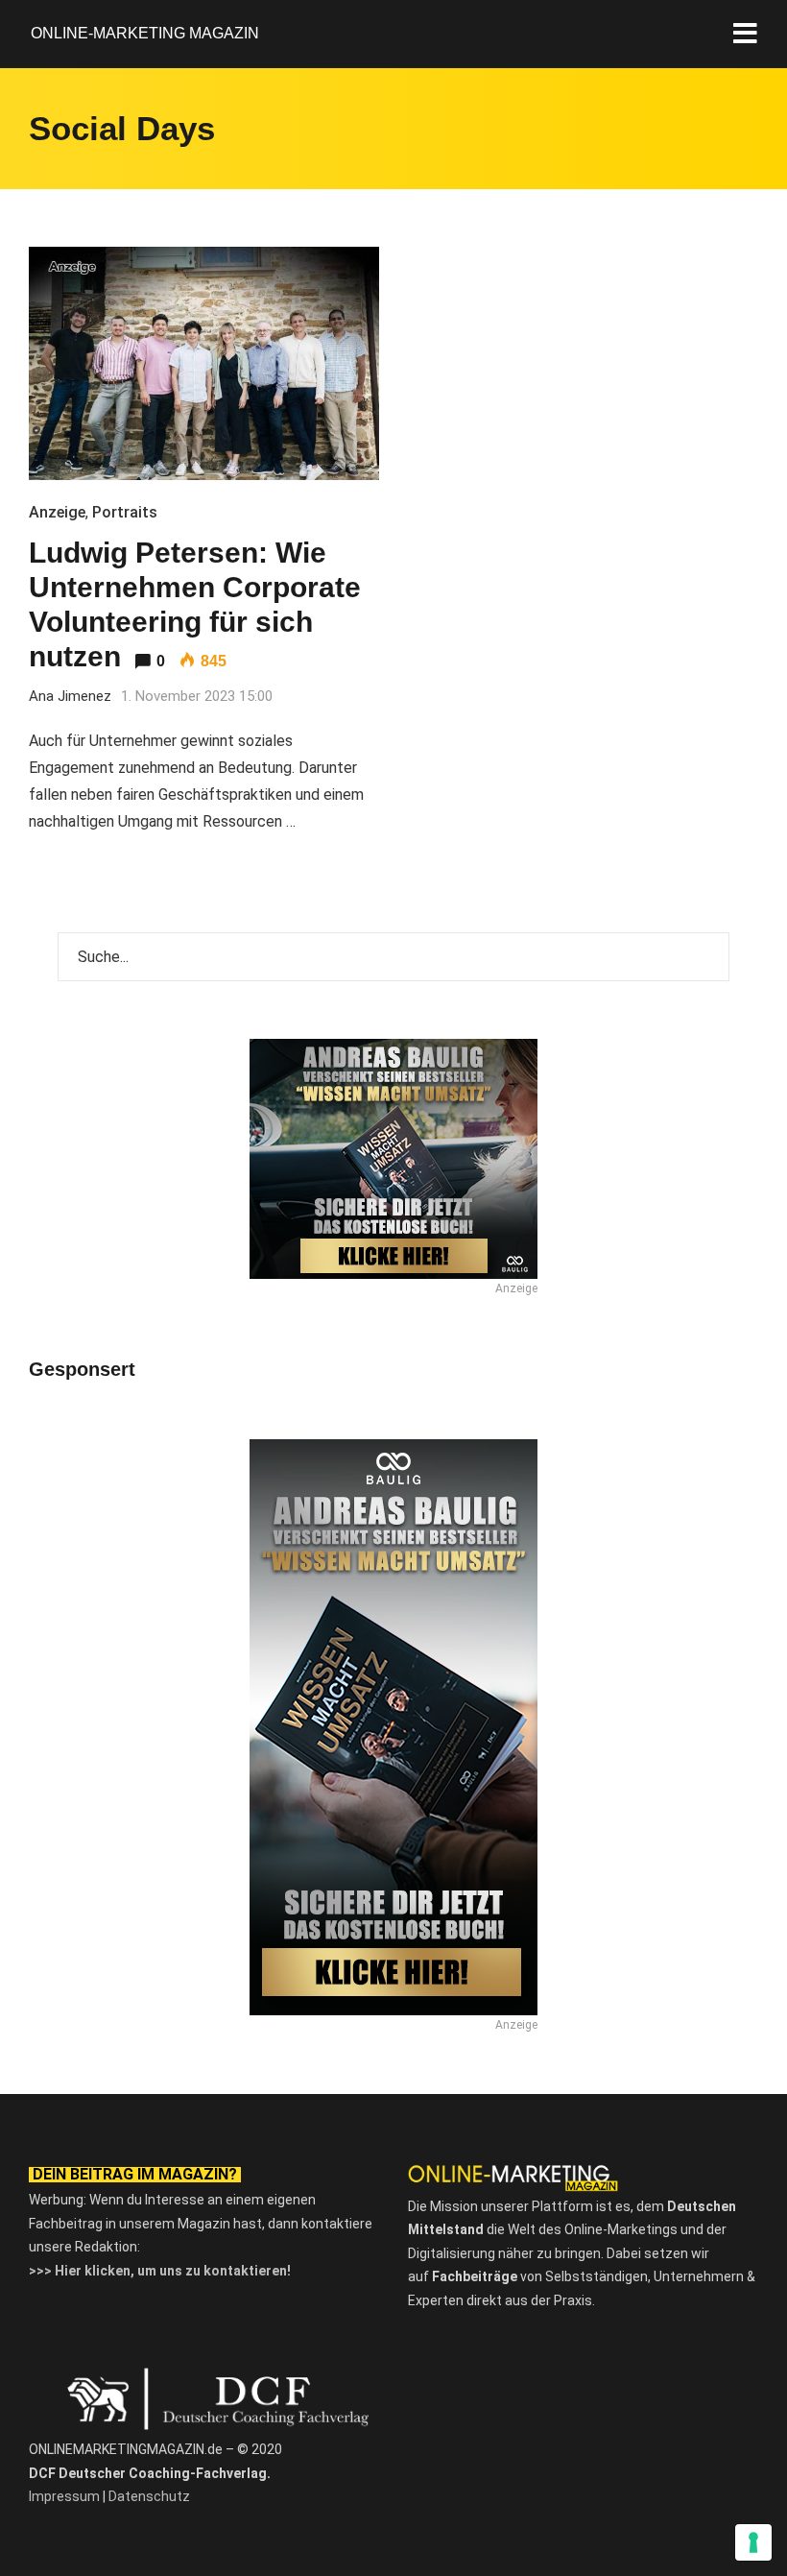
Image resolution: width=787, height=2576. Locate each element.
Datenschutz (149, 2496)
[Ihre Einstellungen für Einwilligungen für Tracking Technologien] (753, 2542)
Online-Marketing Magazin (145, 33)
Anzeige (57, 512)
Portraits (125, 512)
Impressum (64, 2496)
